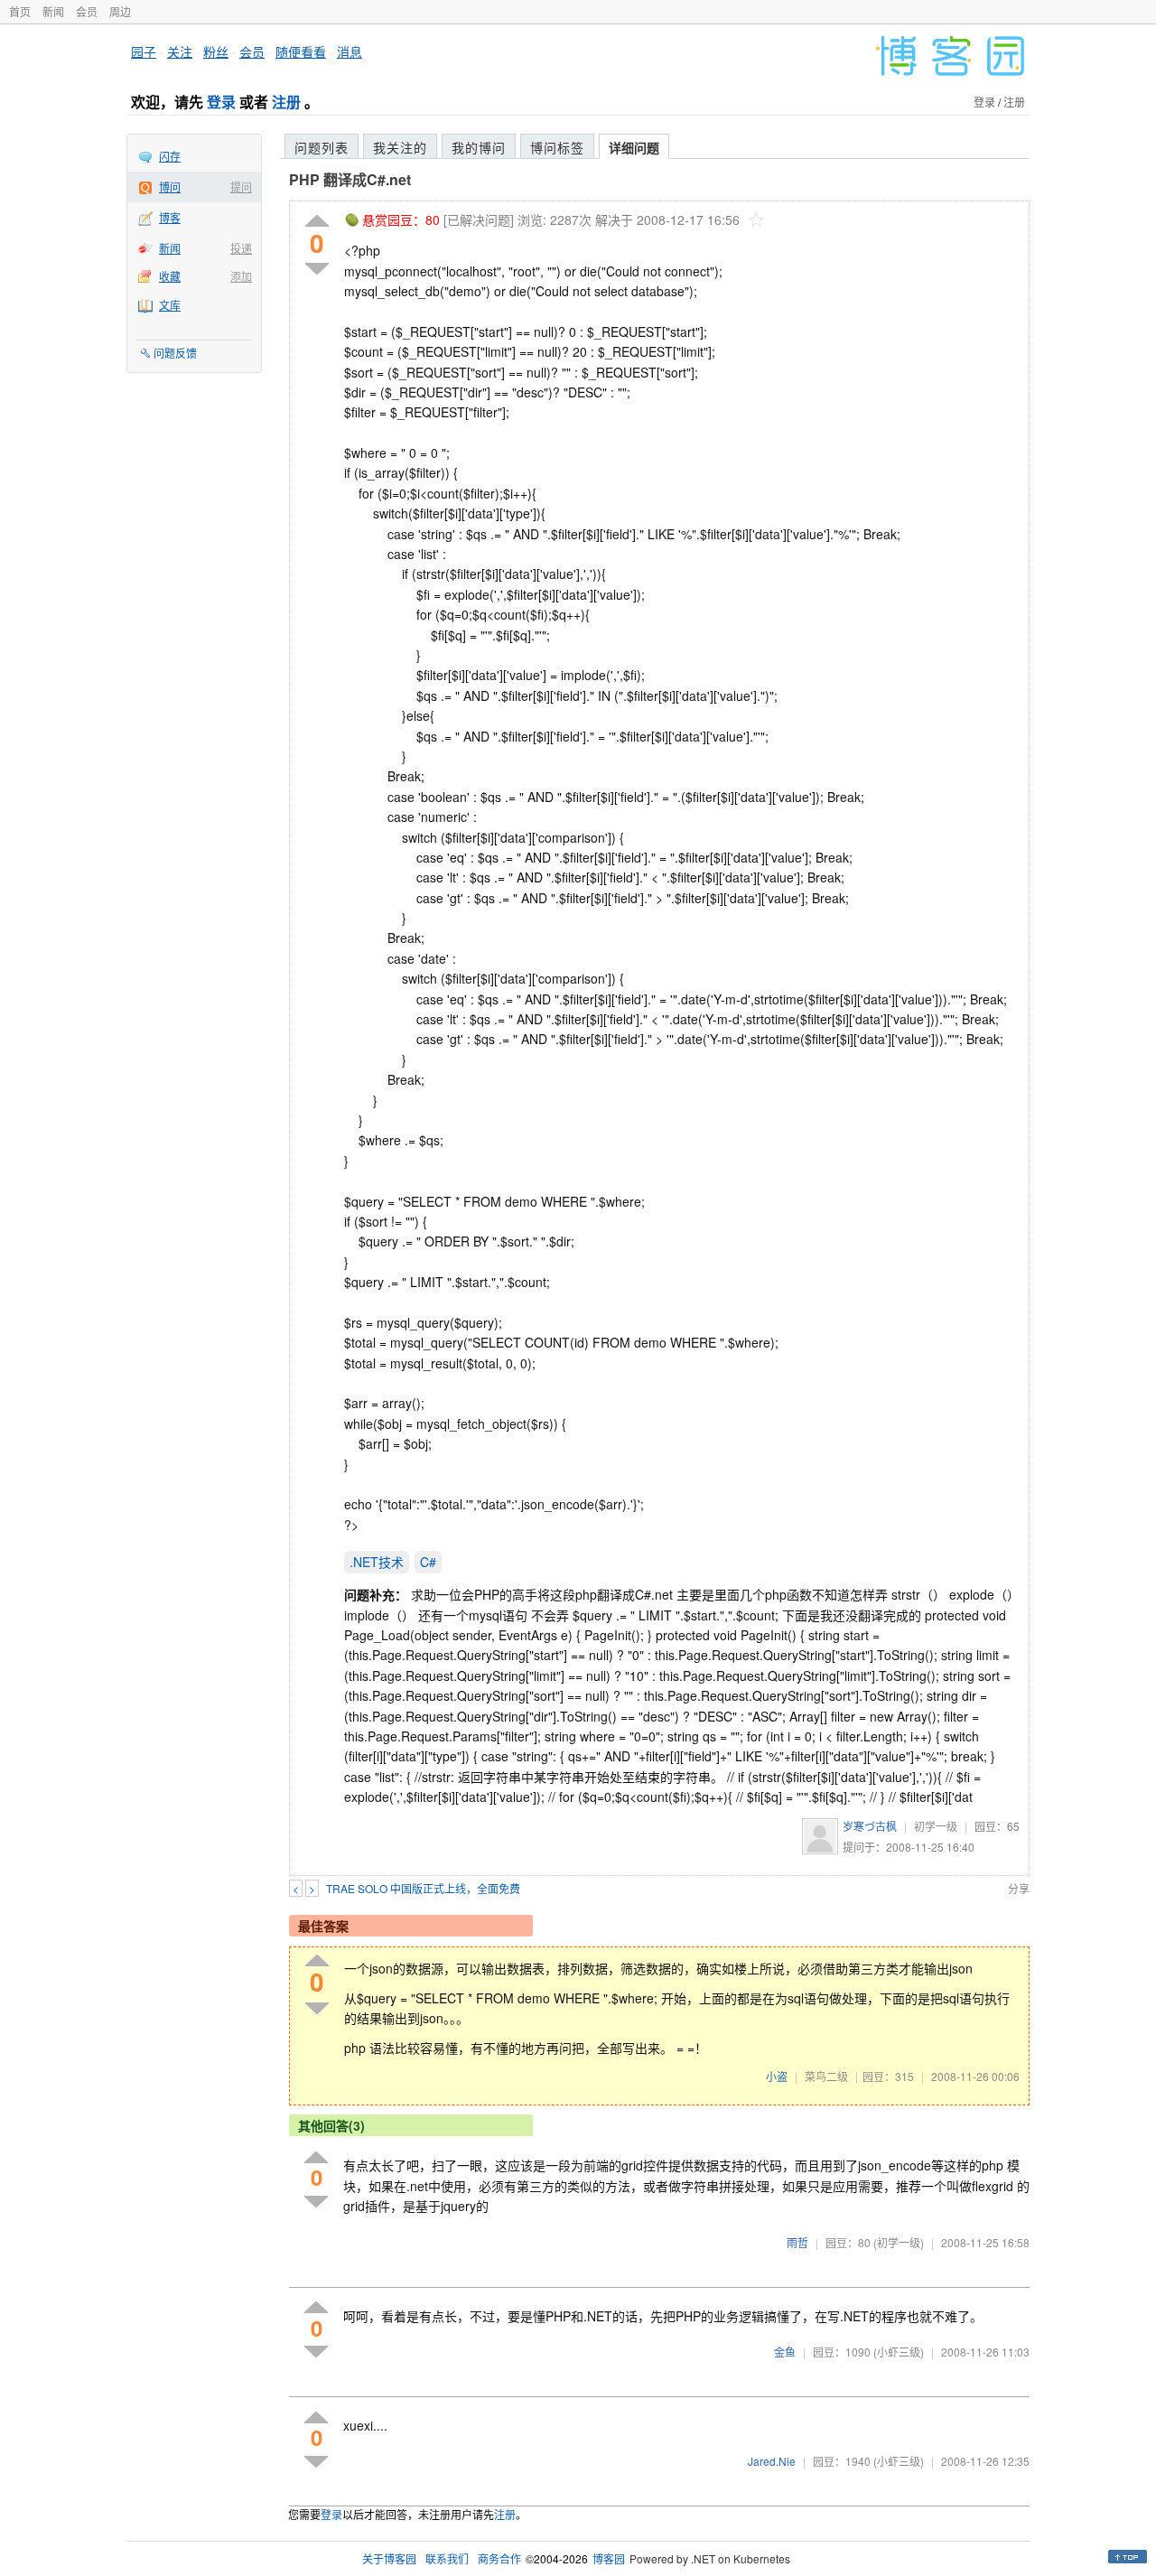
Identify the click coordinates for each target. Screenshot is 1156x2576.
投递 (241, 248)
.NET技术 (377, 1562)
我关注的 (400, 147)
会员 (87, 11)
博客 (170, 217)
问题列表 (322, 147)
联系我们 (447, 2558)
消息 (350, 51)
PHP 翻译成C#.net (350, 179)
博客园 (609, 2558)
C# (428, 1562)
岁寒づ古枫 (870, 1826)
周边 (120, 11)
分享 (1019, 1888)
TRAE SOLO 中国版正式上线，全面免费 (423, 1888)
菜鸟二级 (826, 2076)
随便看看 (301, 51)
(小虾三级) (899, 2352)
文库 (170, 305)
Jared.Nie (772, 2461)
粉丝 (216, 51)
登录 (221, 102)
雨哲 (797, 2242)
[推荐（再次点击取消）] (317, 222)
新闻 (53, 11)
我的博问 (479, 147)
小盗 (777, 2076)
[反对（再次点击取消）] (317, 269)
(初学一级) (899, 2242)
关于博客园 (389, 2558)
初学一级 (936, 1826)
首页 (20, 11)
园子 (144, 51)
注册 (286, 102)
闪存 (170, 156)
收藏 (170, 276)
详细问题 (634, 147)
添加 (241, 276)
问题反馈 (175, 353)
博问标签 (557, 147)
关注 (180, 51)
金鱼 (785, 2352)
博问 (170, 187)
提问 (241, 187)
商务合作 (499, 2558)
